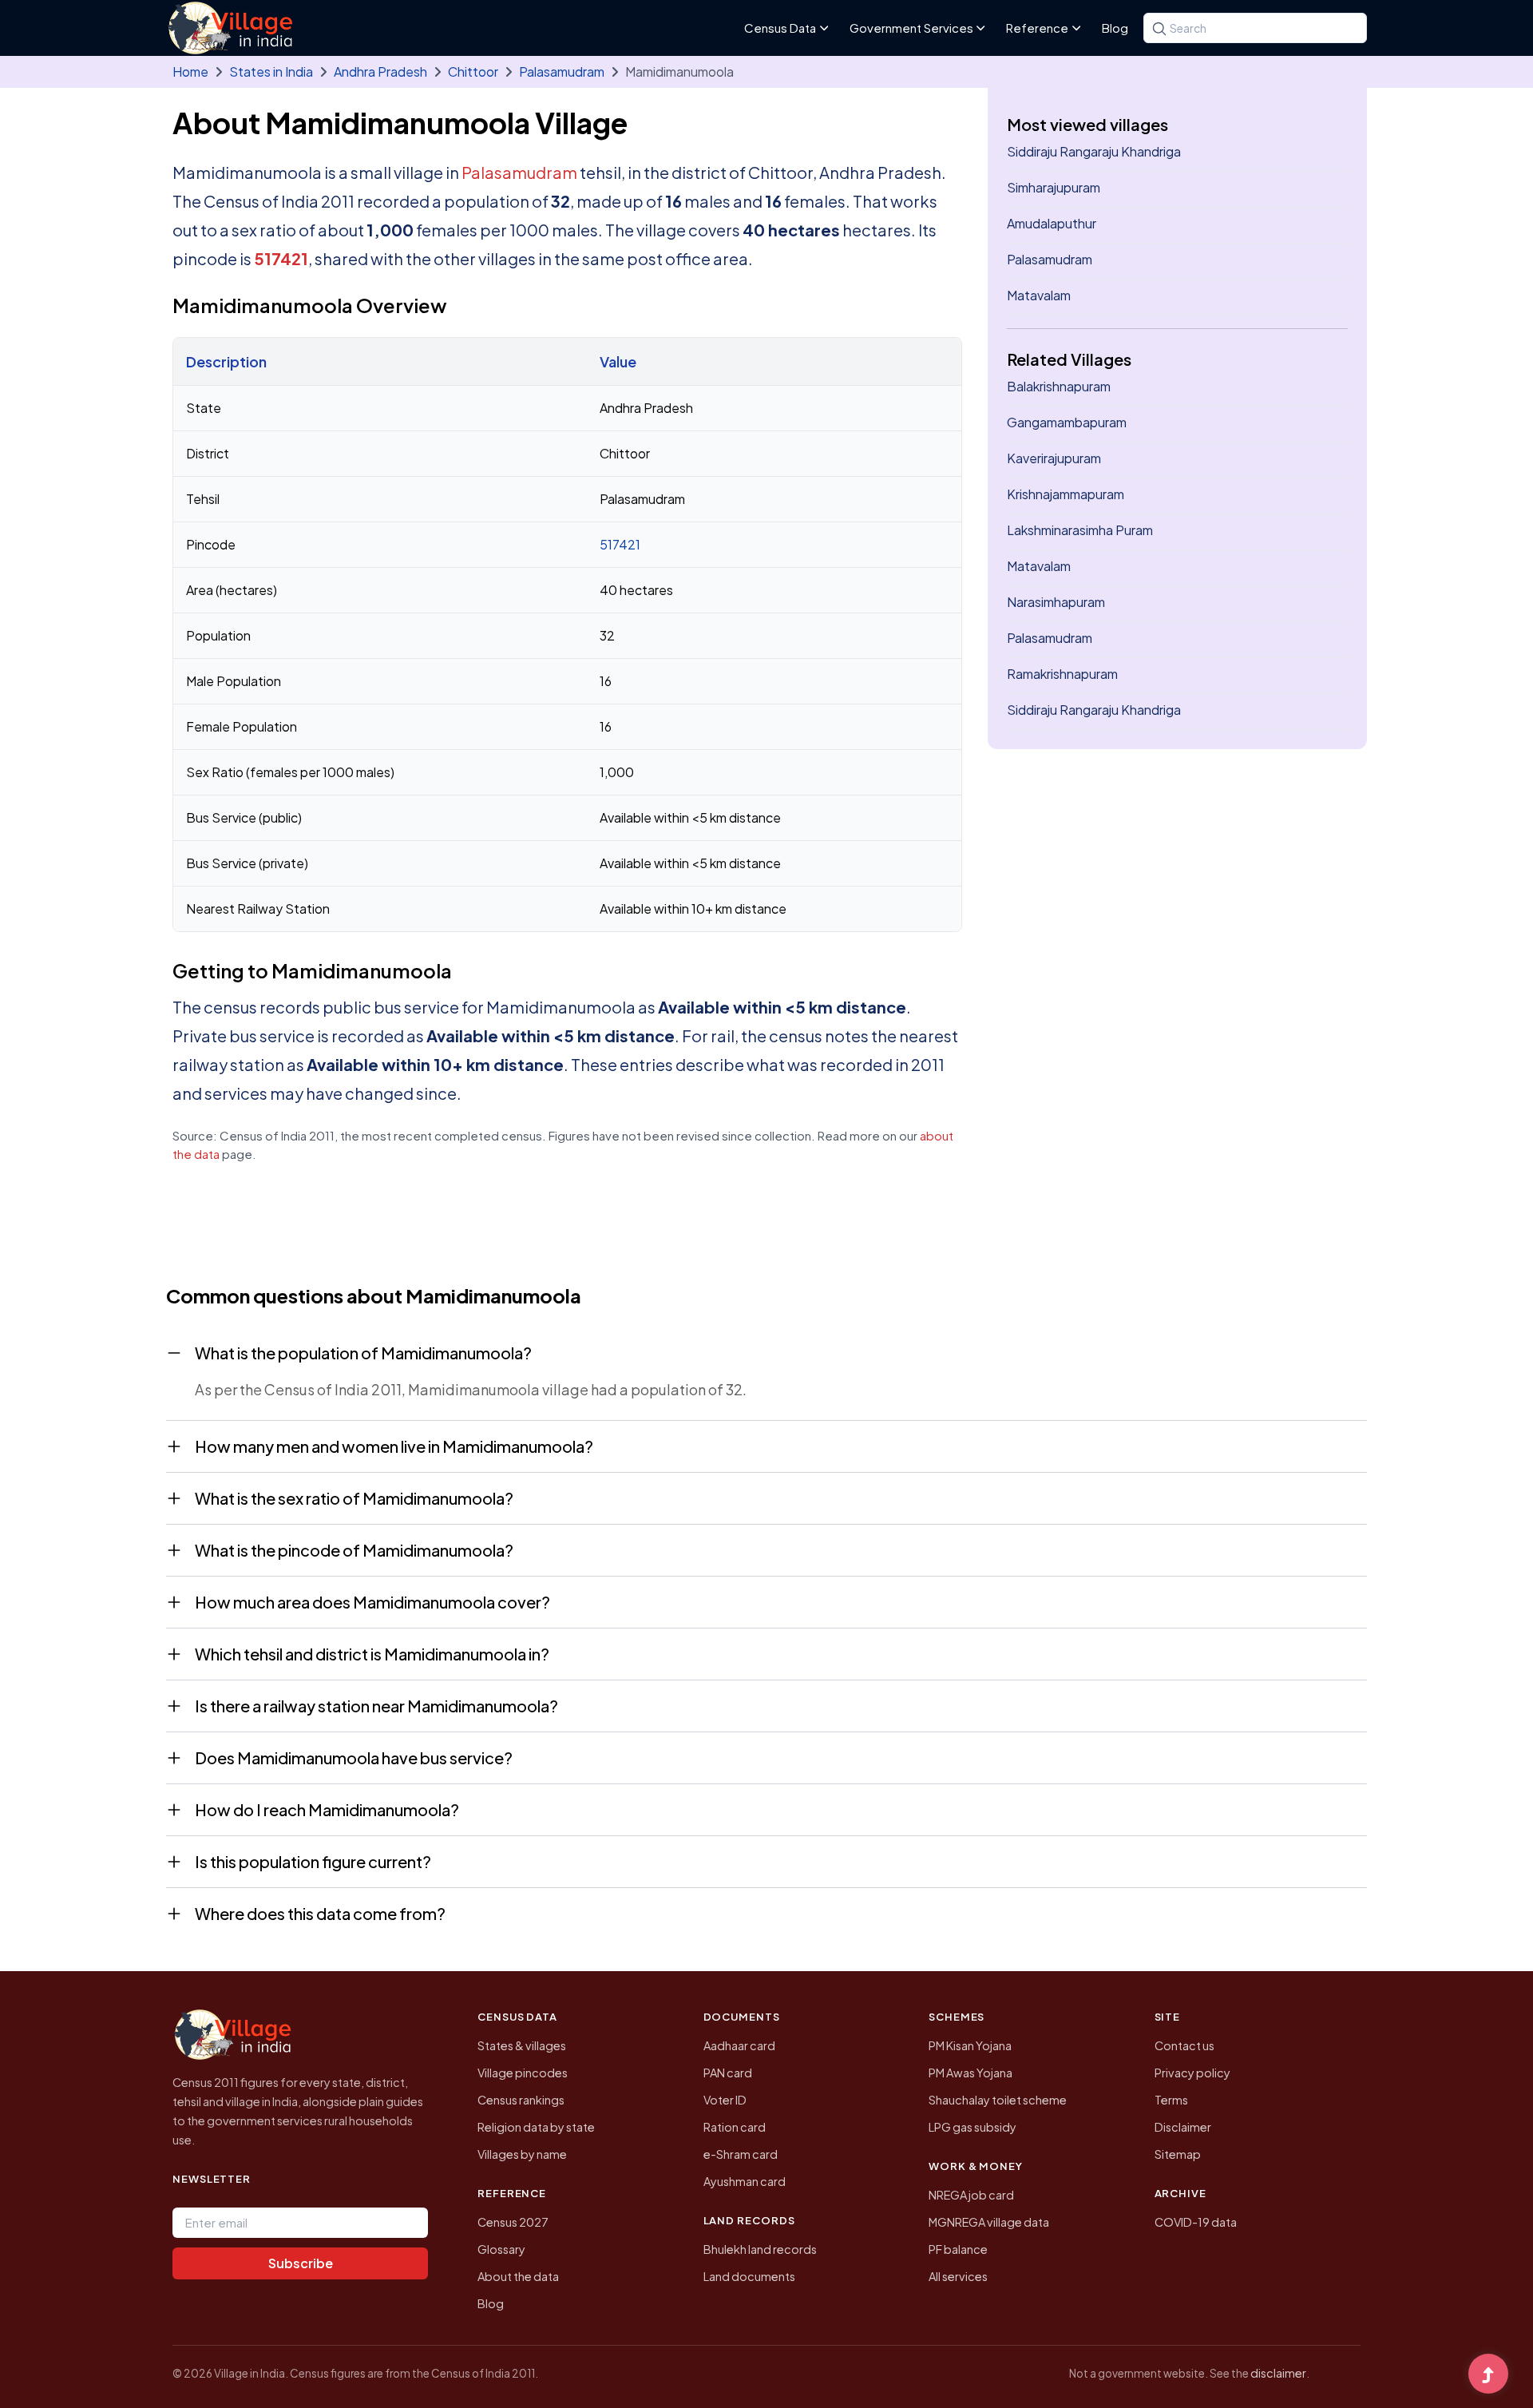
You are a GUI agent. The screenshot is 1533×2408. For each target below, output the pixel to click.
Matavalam (1039, 295)
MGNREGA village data (989, 2222)
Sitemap (1178, 2154)
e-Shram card (741, 2154)
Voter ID (725, 2100)
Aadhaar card (739, 2045)
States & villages (522, 2045)
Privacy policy (1192, 2073)
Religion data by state (536, 2127)
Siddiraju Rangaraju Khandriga (1094, 151)
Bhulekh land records (760, 2249)
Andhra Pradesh (380, 71)
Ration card (735, 2127)
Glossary (501, 2249)
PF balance (958, 2249)
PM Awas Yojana (971, 2073)
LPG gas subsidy (972, 2127)
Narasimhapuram (1056, 602)
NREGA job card (971, 2195)
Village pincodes (523, 2073)
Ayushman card (745, 2181)
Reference (1037, 28)
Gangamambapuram (1067, 422)
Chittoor (473, 71)
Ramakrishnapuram (1062, 674)
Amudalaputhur (1052, 223)
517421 (281, 258)
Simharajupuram (1054, 187)
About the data (518, 2276)
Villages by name (522, 2154)
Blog (1115, 28)
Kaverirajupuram (1054, 458)
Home (190, 71)
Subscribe (301, 2263)
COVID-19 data (1196, 2222)
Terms (1171, 2100)
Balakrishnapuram (1059, 386)
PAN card (728, 2073)
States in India (271, 71)
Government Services (911, 28)
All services (958, 2276)
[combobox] (1255, 28)
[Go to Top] (1488, 2375)
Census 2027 (513, 2222)
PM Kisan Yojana (970, 2045)
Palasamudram (562, 71)
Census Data (780, 28)
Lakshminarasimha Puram (1080, 530)
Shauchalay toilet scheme (998, 2100)
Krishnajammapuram (1066, 494)
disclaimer (1278, 2373)
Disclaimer (1183, 2127)
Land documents (749, 2276)
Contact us (1184, 2045)
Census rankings (521, 2100)
